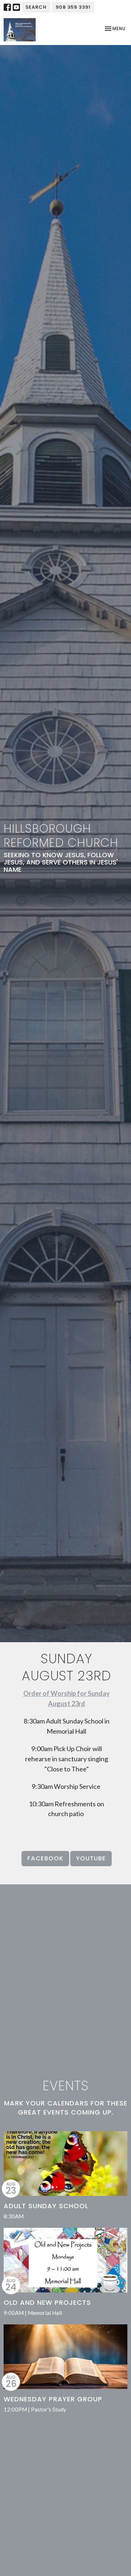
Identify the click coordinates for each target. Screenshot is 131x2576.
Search (36, 7)
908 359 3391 (73, 7)
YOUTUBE (91, 1858)
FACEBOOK (45, 1858)
